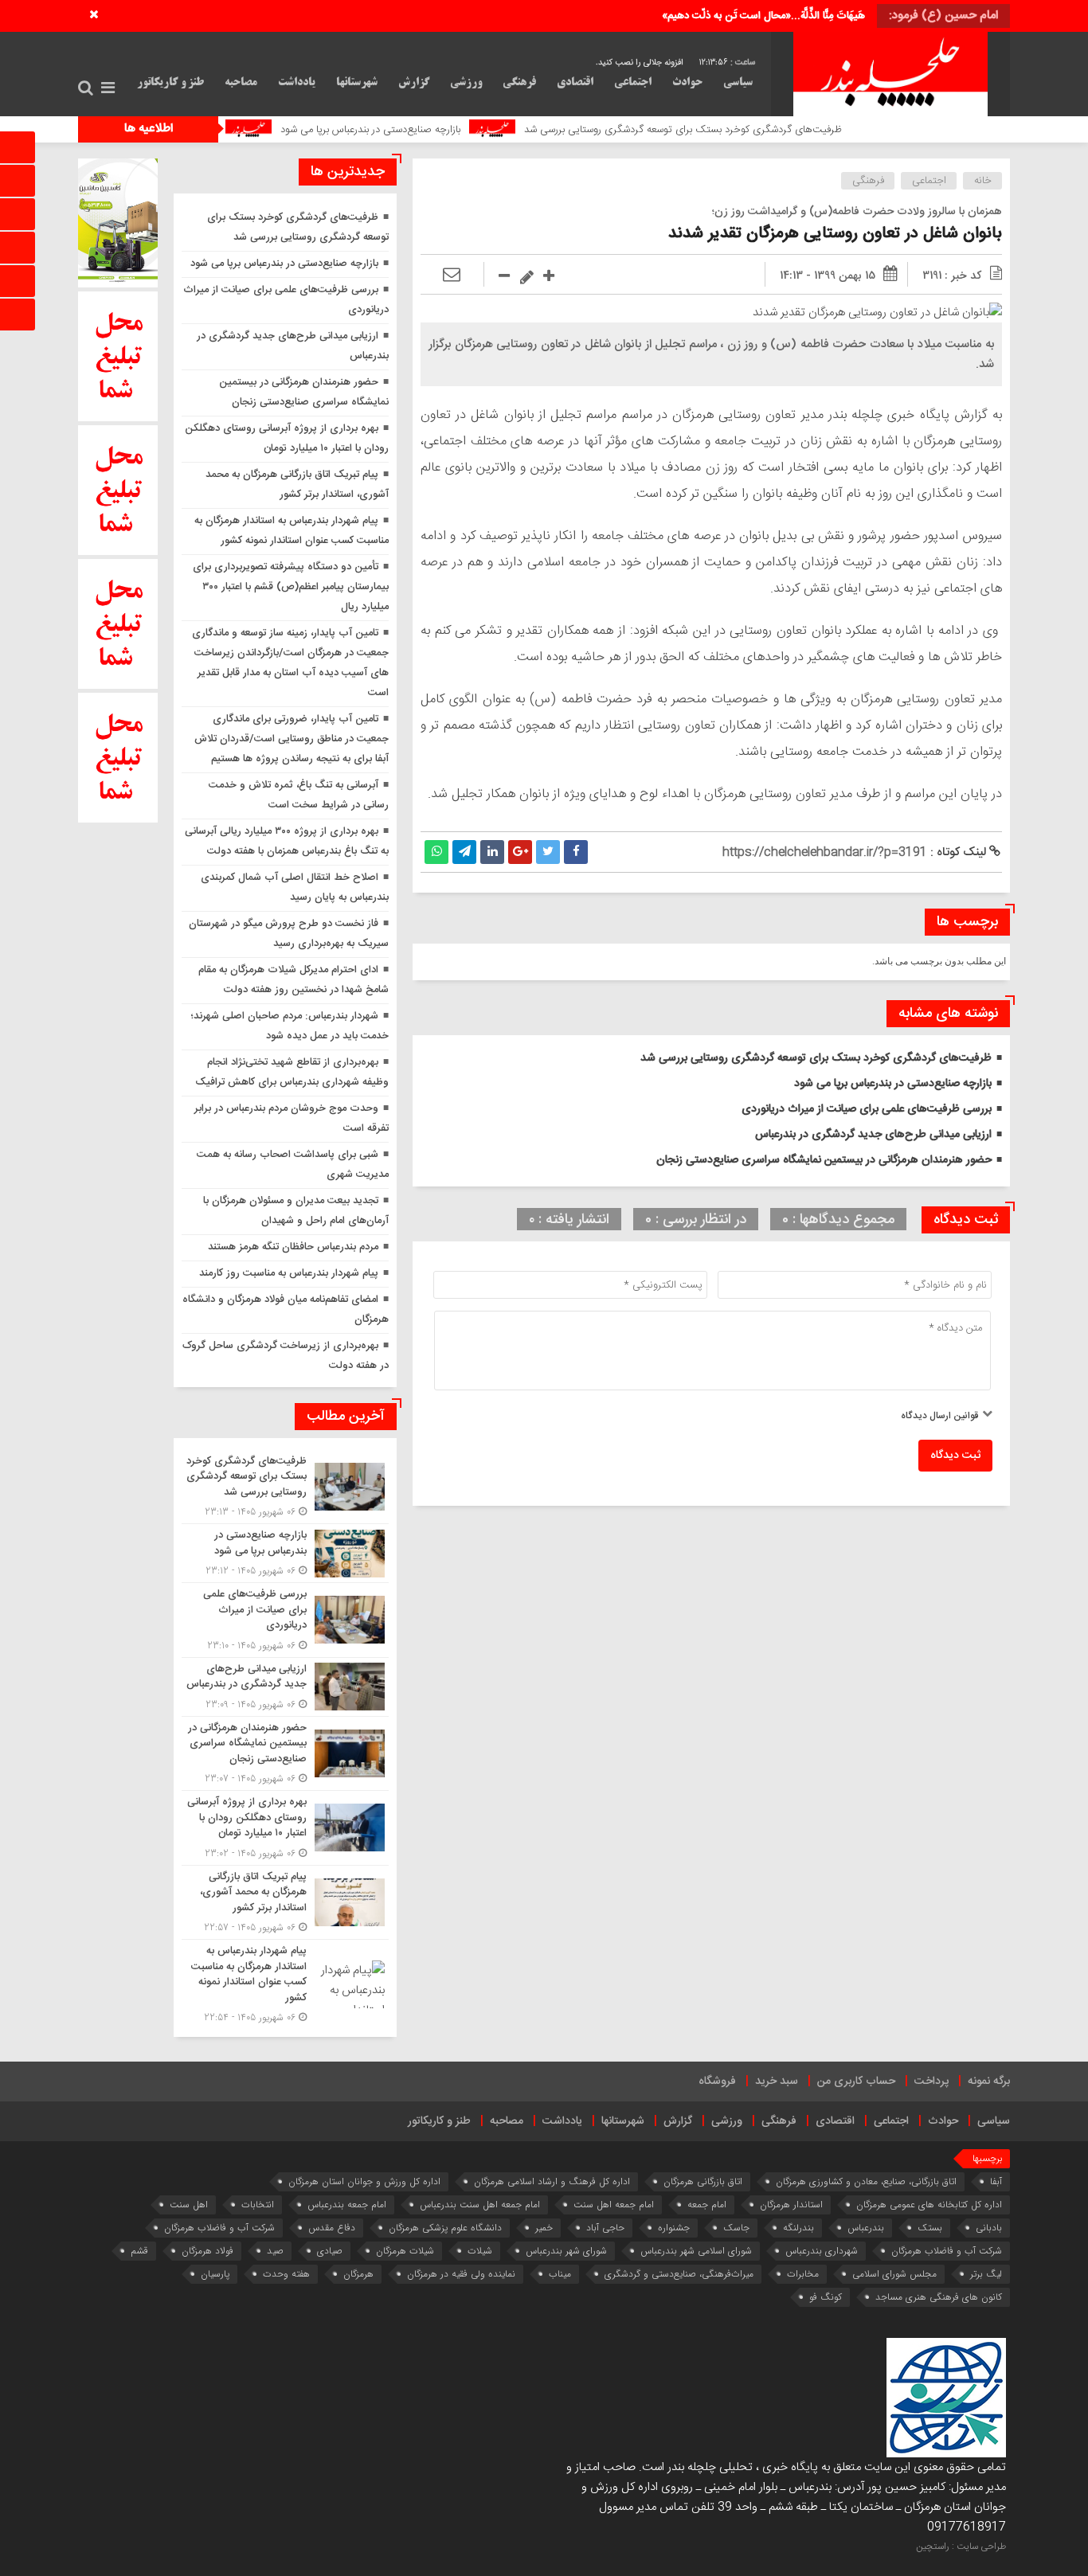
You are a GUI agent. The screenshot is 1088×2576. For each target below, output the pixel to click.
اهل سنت (189, 2205)
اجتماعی (633, 83)
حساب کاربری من (856, 2082)
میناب (560, 2274)
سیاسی (738, 83)
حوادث (687, 83)
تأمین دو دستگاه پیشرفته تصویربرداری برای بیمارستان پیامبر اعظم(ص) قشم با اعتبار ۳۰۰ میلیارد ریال (291, 587)
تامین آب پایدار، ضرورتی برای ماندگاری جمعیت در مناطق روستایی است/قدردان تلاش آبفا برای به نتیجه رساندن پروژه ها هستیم (292, 739)
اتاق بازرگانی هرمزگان (703, 2181)
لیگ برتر (986, 2274)
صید (275, 2251)
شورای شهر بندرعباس (566, 2251)
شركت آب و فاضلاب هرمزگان (219, 2228)
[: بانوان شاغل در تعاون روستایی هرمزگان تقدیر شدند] (452, 276)
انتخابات (258, 2205)
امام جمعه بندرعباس (347, 2205)
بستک (930, 2228)
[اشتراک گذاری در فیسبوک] (576, 852)
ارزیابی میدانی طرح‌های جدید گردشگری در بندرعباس (873, 1135)
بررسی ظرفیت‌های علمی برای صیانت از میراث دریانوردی (867, 1109)
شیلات (480, 2251)
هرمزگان (358, 2274)
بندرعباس (866, 2228)
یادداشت (297, 83)
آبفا (996, 2181)
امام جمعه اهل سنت (614, 2205)
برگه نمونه (989, 2082)
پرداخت (931, 2082)
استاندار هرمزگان (791, 2205)
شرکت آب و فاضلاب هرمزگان (947, 2251)
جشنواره (674, 2228)
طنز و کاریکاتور (170, 83)
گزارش (414, 83)
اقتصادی (575, 83)
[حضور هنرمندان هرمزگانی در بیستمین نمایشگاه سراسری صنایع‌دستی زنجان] (285, 1754)
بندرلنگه (798, 2228)
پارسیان (215, 2274)
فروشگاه (717, 2082)
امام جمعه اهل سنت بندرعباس (480, 2205)
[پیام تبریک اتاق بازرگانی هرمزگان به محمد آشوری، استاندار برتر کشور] (285, 1903)
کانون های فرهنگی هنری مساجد (939, 2297)
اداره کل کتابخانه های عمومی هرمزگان (929, 2205)
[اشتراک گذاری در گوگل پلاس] (520, 852)
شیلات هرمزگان (405, 2251)
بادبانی (989, 2228)
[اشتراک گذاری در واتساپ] (436, 852)
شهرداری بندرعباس (822, 2251)
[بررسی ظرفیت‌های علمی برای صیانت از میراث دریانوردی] (285, 1620)
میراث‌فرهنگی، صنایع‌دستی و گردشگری (679, 2274)
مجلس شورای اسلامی (894, 2274)
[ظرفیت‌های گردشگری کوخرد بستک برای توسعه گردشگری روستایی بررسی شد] (285, 1487)
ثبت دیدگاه (955, 1456)
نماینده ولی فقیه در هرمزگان (461, 2274)
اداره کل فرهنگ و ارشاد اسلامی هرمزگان (552, 2181)
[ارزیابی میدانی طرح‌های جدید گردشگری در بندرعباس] (285, 1687)
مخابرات (803, 2274)
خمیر (544, 2228)
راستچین (933, 2547)
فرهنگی (519, 83)
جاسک (736, 2228)
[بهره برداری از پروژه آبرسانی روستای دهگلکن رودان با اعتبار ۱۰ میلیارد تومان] (285, 1828)
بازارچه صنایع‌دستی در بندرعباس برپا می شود (460, 130)
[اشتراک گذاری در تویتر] (548, 852)
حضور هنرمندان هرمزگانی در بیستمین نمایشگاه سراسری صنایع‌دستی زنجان (824, 1160)
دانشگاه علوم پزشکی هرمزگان (445, 2228)
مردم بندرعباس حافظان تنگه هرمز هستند (293, 1247)
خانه (983, 181)
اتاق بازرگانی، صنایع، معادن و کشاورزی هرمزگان (866, 2181)
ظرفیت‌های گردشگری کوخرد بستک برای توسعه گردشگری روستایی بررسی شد (773, 130)
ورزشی (466, 83)
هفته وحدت (286, 2274)
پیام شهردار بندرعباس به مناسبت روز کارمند (289, 1273)
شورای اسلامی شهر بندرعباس (696, 2251)
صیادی (330, 2251)
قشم (139, 2251)
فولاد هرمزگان (207, 2251)
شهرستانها (357, 83)
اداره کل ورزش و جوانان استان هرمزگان (364, 2181)
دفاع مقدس (332, 2228)
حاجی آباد (605, 2228)
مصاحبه (241, 83)
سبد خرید (777, 2082)
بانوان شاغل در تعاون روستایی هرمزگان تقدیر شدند (835, 234)
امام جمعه (707, 2205)
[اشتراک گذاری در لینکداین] (492, 852)
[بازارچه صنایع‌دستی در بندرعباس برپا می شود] (285, 1553)
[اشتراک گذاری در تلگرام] (464, 852)
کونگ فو (826, 2297)
